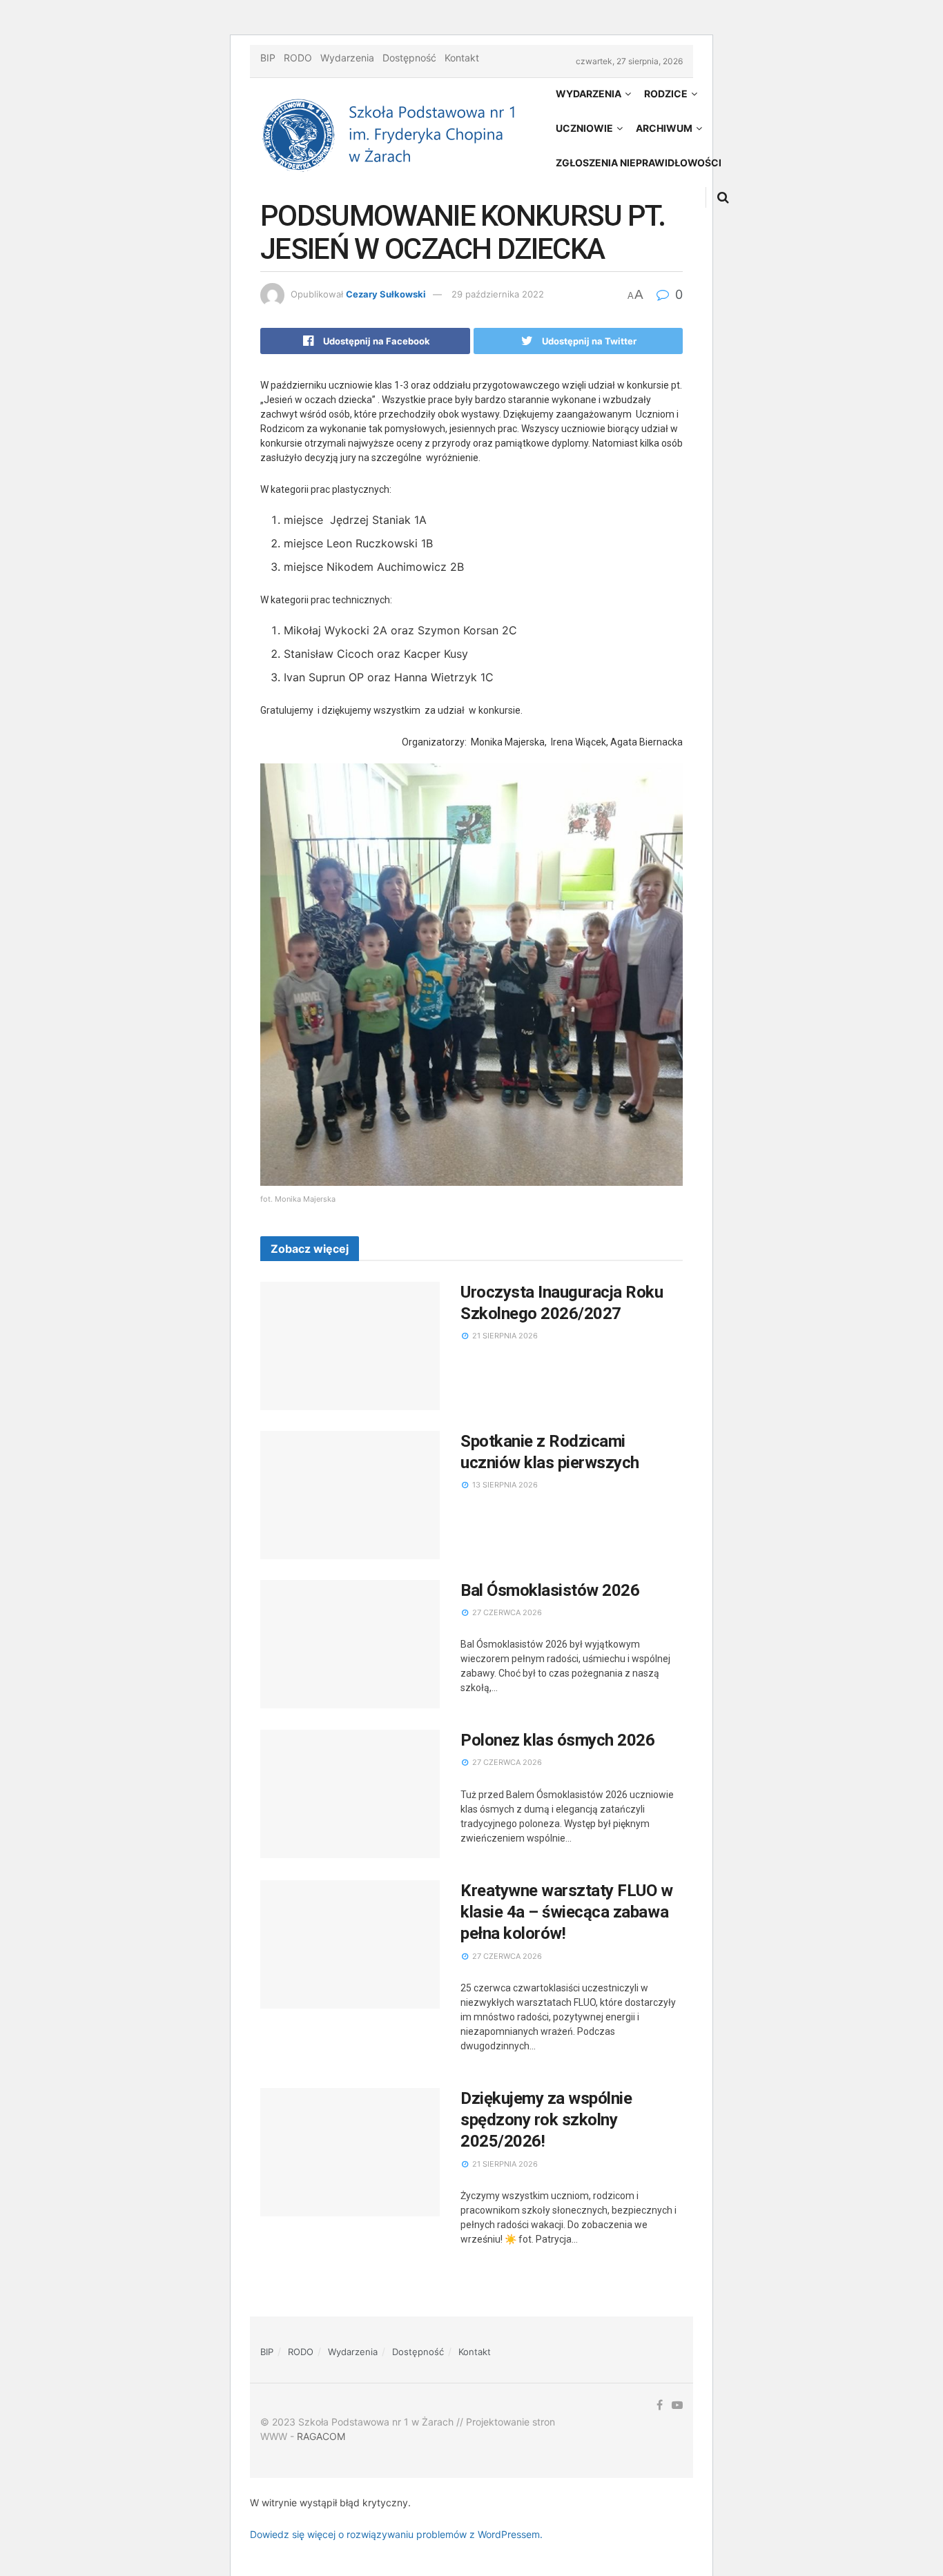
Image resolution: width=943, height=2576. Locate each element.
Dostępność (409, 58)
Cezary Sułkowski (386, 294)
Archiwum (664, 128)
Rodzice (666, 94)
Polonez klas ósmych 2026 (557, 1740)
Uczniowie (584, 128)
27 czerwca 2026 (506, 1612)
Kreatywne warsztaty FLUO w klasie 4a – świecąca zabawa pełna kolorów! (567, 1912)
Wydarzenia (347, 58)
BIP (268, 58)
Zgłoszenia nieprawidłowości (639, 163)
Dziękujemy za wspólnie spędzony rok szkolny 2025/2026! (546, 2120)
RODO (298, 58)
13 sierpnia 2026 (504, 1485)
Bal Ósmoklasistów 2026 (550, 1590)
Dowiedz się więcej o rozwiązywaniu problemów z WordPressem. (396, 2534)
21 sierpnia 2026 (504, 1336)
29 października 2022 (498, 294)
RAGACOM (321, 2436)
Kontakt (462, 58)
